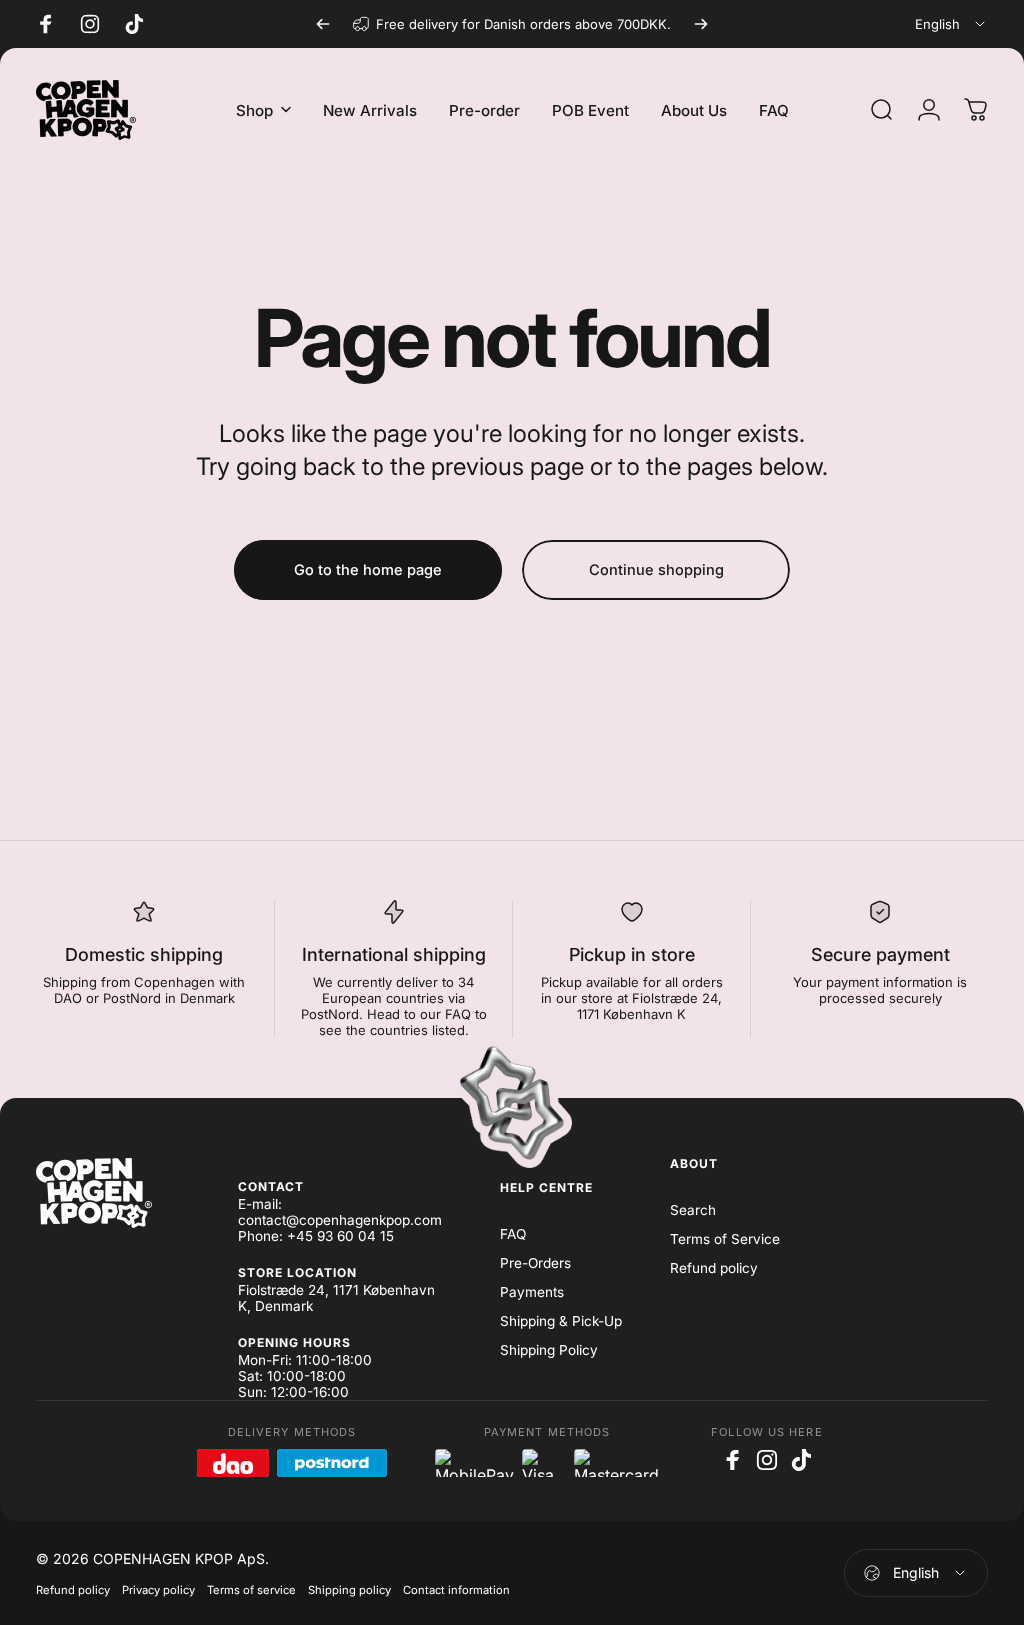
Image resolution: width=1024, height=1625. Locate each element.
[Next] (701, 24)
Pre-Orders (535, 1263)
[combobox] (951, 24)
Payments (532, 1292)
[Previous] (323, 24)
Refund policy (714, 1268)
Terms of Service (725, 1239)
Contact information (456, 1590)
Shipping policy (349, 1590)
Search (693, 1210)
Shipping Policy (549, 1350)
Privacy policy (158, 1590)
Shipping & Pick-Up (561, 1321)
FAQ (513, 1234)
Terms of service (251, 1590)
